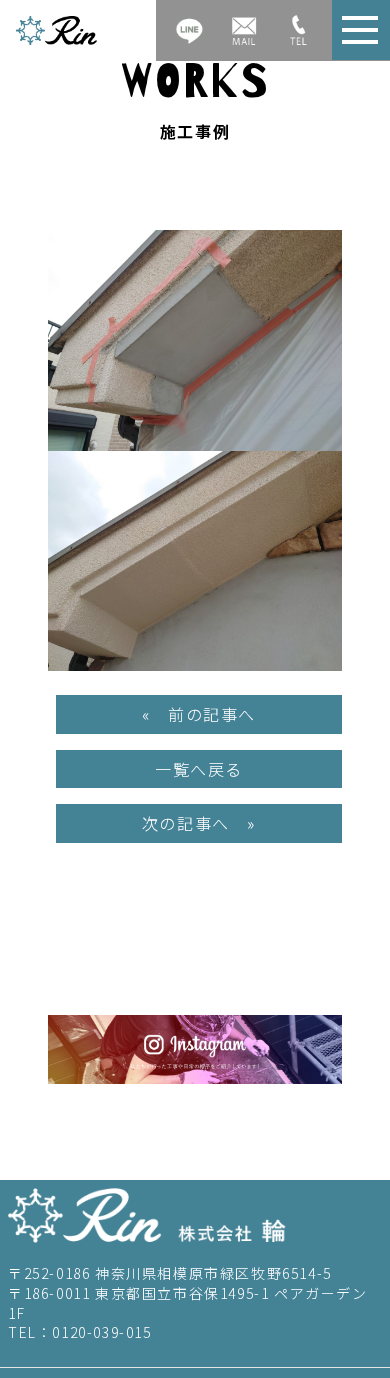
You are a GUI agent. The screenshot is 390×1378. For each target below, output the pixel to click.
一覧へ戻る (199, 769)
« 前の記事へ (199, 714)
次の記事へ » (199, 823)
